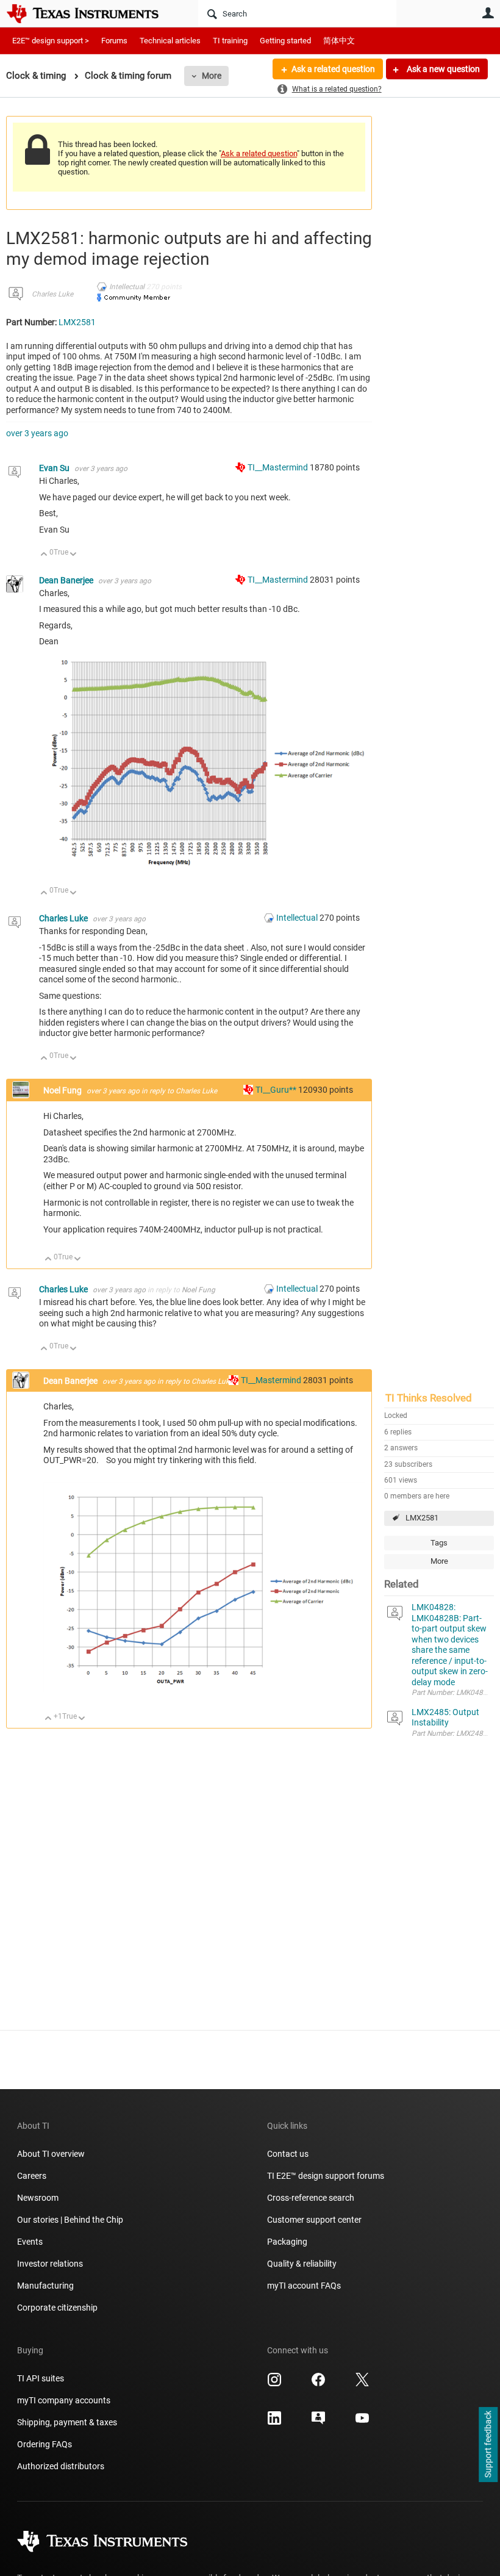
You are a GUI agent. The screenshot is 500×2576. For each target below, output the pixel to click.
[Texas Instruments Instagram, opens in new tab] (274, 2384)
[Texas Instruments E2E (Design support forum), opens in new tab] (318, 2422)
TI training (230, 41)
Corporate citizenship (57, 2308)
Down (73, 555)
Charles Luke (52, 294)
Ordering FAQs (45, 2444)
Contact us (288, 2154)
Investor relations (50, 2264)
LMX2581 (422, 1518)
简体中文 (339, 41)
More (212, 76)
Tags (439, 1543)
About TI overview (51, 2154)
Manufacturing (45, 2286)
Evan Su (55, 468)
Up (44, 555)
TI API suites (41, 2378)
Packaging (287, 2242)
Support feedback (488, 2445)
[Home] (91, 13)
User (488, 13)
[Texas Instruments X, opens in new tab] (362, 2384)
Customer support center (314, 2220)
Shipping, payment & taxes (67, 2422)
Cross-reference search (311, 2198)
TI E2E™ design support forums (326, 2176)
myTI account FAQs (304, 2286)
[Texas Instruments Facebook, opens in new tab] (318, 2384)
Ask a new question (442, 69)
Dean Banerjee (67, 580)
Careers (32, 2176)
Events (30, 2242)
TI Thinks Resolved (429, 1398)
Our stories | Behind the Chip (70, 2220)
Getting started (285, 41)
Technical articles (170, 41)
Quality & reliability (302, 2264)
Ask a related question (333, 69)
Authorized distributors (61, 2466)
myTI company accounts (64, 2400)
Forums (114, 41)
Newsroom (38, 2198)
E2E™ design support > (51, 41)
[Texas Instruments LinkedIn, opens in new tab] (274, 2422)
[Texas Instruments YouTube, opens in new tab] (362, 2422)
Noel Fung (63, 1090)
